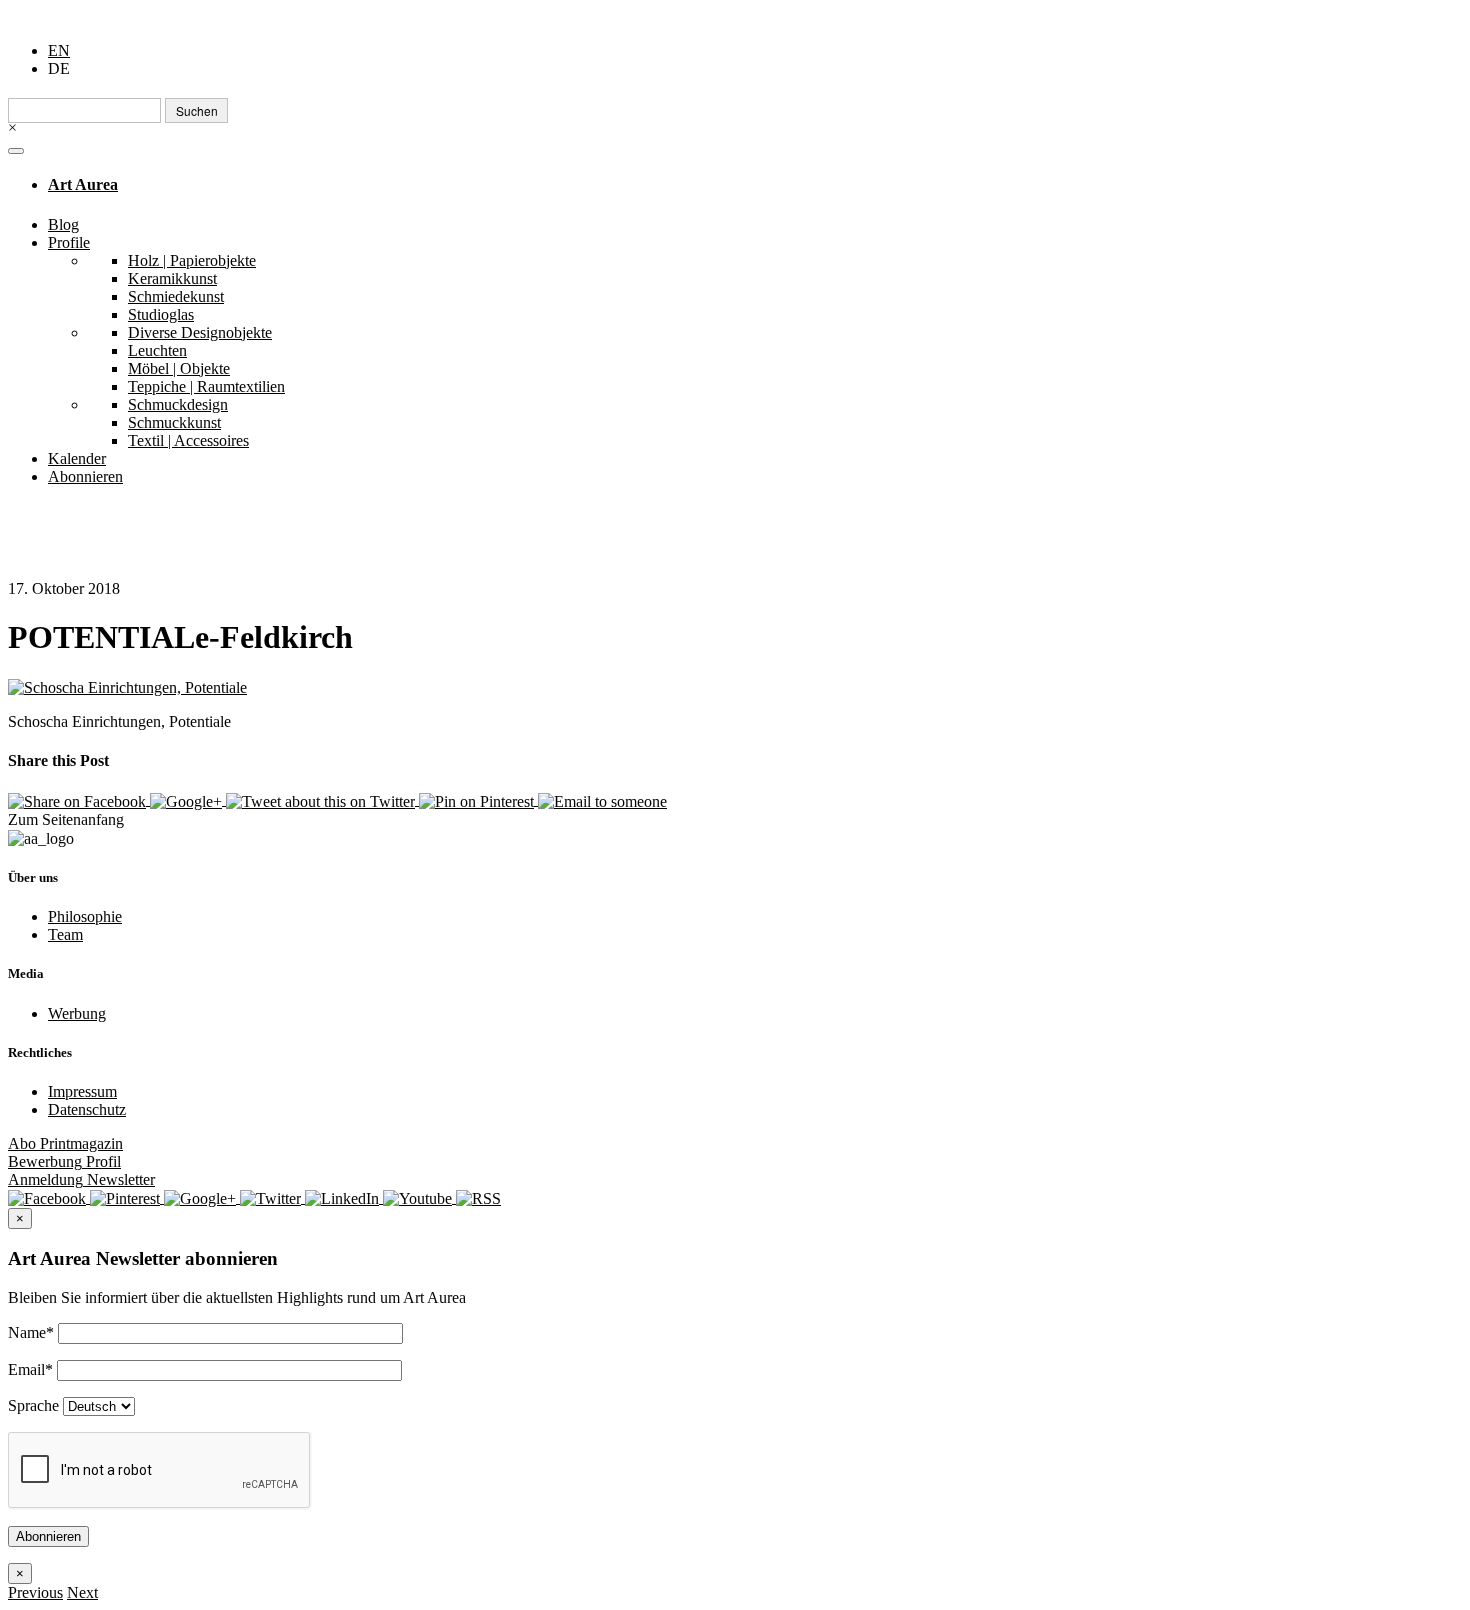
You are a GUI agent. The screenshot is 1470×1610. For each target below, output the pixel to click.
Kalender (77, 458)
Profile (69, 242)
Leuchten (157, 350)
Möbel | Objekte (179, 368)
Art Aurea (83, 184)
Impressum (82, 1091)
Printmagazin (65, 1143)
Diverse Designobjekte (200, 332)
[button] (35, 1592)
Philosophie (85, 916)
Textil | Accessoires (188, 440)
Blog (63, 224)
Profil (64, 1161)
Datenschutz (87, 1109)
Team (65, 934)
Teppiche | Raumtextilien (206, 386)
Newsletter (81, 1179)
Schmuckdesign (178, 404)
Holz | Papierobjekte (192, 260)
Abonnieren (85, 476)
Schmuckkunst (174, 422)
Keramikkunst (172, 278)
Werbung (77, 1013)
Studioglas (161, 314)
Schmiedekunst (176, 296)
